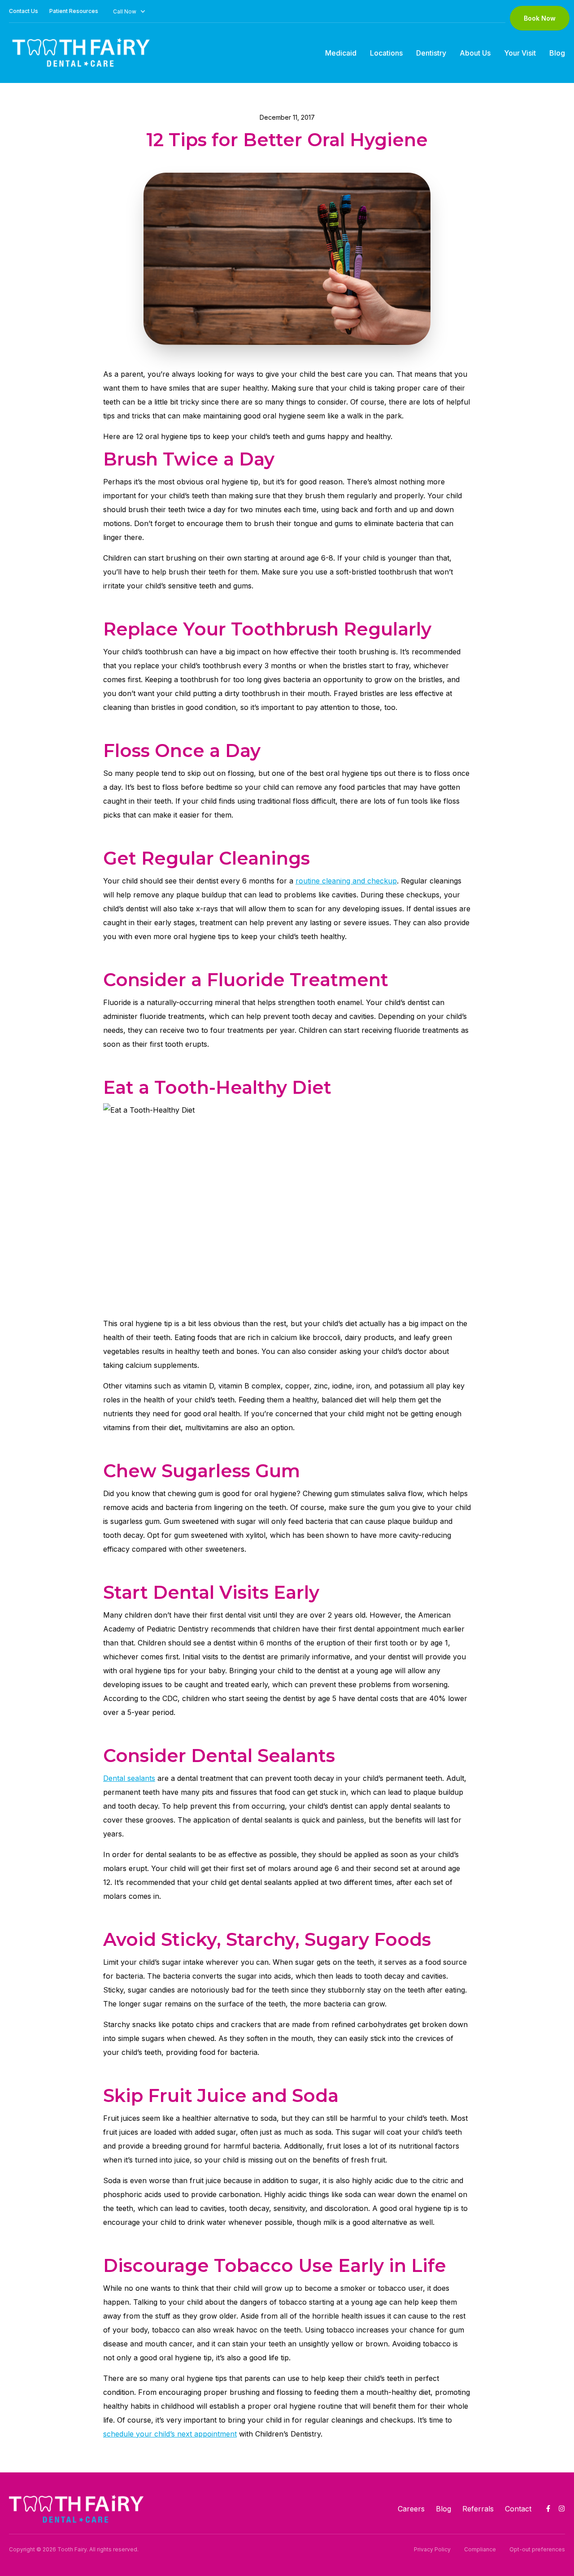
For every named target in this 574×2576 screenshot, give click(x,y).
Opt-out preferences (537, 2549)
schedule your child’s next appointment (170, 2434)
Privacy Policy (432, 2549)
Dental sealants (129, 1778)
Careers (411, 2509)
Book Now (540, 18)
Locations (386, 53)
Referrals (478, 2509)
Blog (557, 53)
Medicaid (341, 53)
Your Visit (520, 53)
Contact (518, 2509)
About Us (475, 53)
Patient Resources (74, 11)
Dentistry (431, 53)
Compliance (480, 2549)
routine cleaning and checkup (346, 881)
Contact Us (24, 11)
